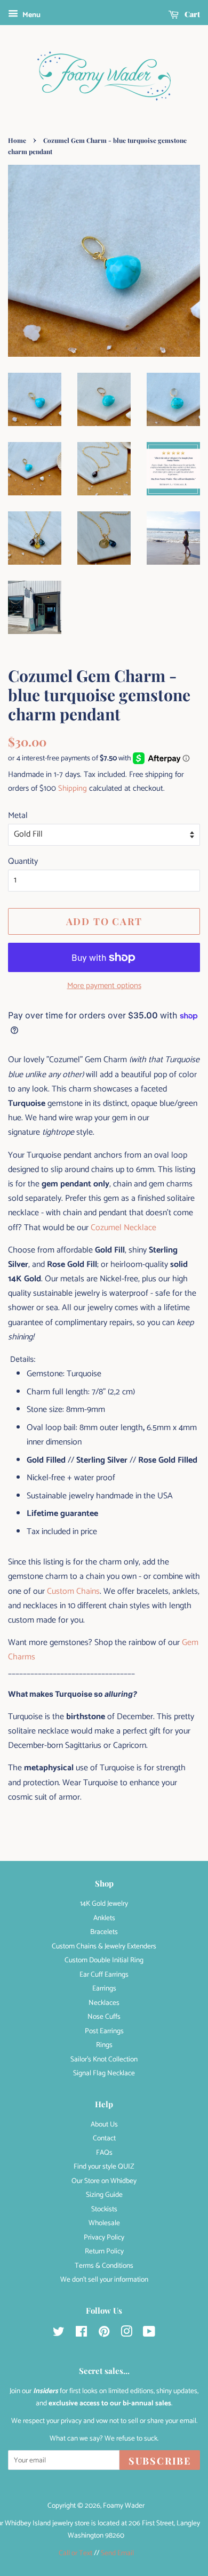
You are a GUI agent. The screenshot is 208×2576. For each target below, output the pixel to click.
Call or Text (75, 2553)
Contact (104, 2138)
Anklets (104, 1918)
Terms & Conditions (104, 2266)
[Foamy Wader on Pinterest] (104, 2334)
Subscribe (160, 2461)
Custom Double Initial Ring (104, 1960)
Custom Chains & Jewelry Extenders (104, 1946)
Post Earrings (104, 2031)
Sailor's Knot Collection (104, 2059)
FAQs (104, 2153)
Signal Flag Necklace (104, 2073)
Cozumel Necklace (123, 1228)
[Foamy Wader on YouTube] (149, 2334)
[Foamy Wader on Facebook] (81, 2334)
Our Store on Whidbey (104, 2181)
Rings (104, 2045)
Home (17, 140)
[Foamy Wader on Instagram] (126, 2334)
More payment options (104, 986)
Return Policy (104, 2251)
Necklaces (104, 2003)
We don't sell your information (104, 2280)
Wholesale (104, 2223)
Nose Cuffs (104, 2017)
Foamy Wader (124, 2506)
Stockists (104, 2209)
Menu (31, 15)
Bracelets (104, 1932)
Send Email (117, 2553)
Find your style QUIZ (104, 2166)
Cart (191, 14)
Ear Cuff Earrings (104, 1975)
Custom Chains (73, 1591)
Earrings (104, 1988)
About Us (104, 2124)
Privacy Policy (104, 2237)
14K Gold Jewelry (104, 1904)
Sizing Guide (104, 2195)
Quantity (23, 861)
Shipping (73, 788)
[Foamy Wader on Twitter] (59, 2334)
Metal (18, 816)
